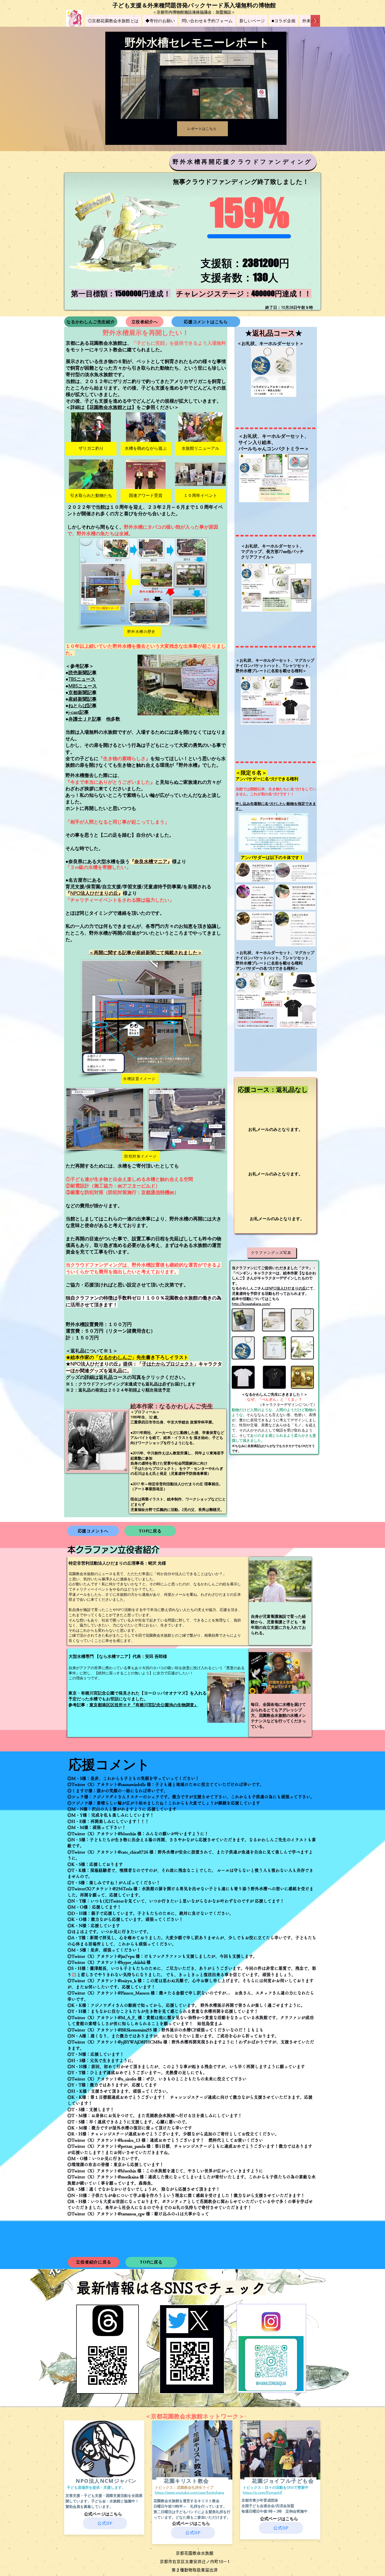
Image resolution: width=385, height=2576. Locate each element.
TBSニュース (82, 679)
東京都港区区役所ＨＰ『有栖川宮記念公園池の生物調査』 (144, 1705)
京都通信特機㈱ (158, 1192)
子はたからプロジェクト (168, 1364)
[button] (91, 434)
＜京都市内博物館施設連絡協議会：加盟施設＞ (194, 12)
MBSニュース (83, 686)
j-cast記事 (79, 712)
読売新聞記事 (82, 673)
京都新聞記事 (82, 693)
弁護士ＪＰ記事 (85, 719)
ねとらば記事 (82, 706)
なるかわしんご (115, 1357)
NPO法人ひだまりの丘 (94, 893)
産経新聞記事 (82, 699)
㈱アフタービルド (136, 1186)
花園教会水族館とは (111, 407)
